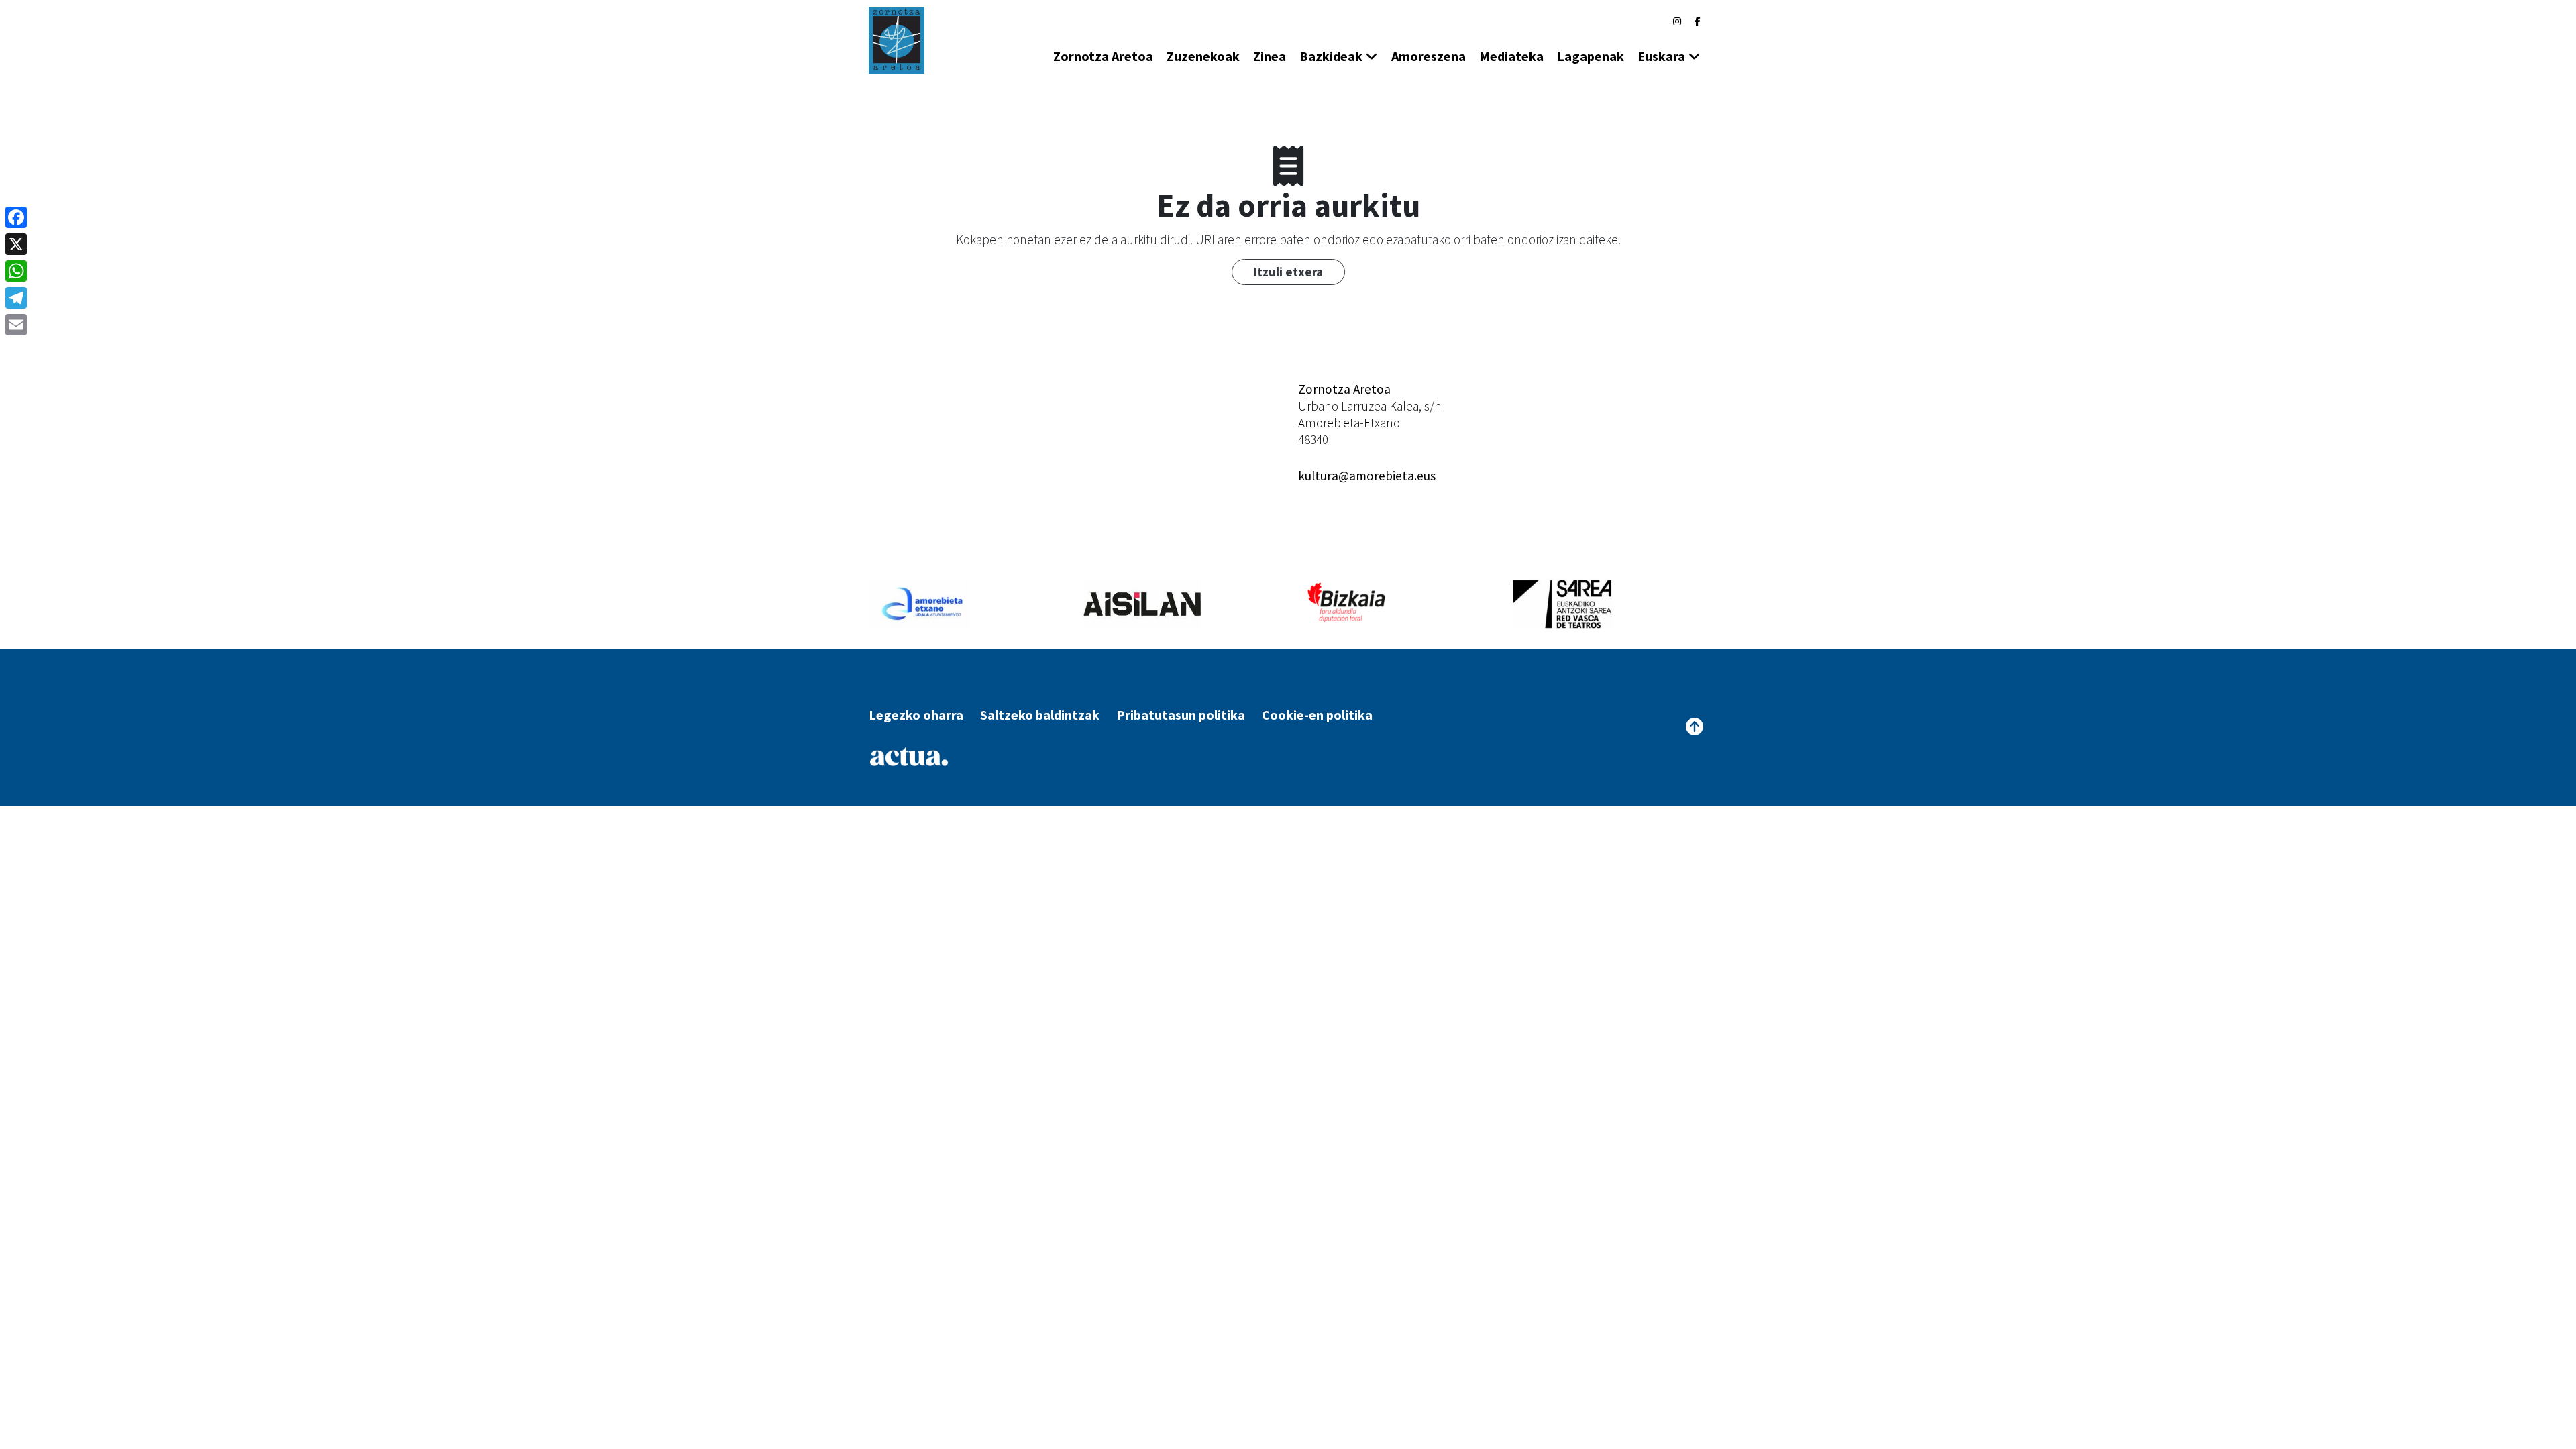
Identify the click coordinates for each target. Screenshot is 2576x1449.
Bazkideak (1331, 56)
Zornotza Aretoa (1103, 56)
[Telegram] (16, 298)
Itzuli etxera (1288, 272)
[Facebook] (1698, 21)
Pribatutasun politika (1181, 715)
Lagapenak (1591, 56)
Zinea (1270, 56)
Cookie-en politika (1317, 715)
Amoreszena (1429, 56)
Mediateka (1511, 56)
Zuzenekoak (1203, 56)
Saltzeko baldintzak (1040, 715)
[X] (16, 244)
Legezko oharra (916, 715)
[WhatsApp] (16, 271)
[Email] (16, 325)
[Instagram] (1677, 21)
